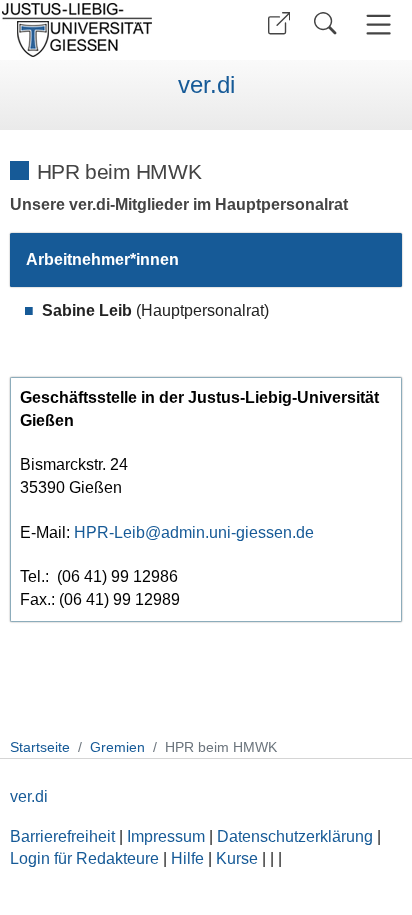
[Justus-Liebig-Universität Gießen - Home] (100, 30)
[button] (279, 23)
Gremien (117, 747)
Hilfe (187, 858)
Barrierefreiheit (62, 836)
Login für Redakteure (84, 858)
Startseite (40, 747)
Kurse (237, 858)
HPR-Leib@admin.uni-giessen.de (194, 532)
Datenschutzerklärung (295, 836)
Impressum (166, 836)
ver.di (206, 85)
